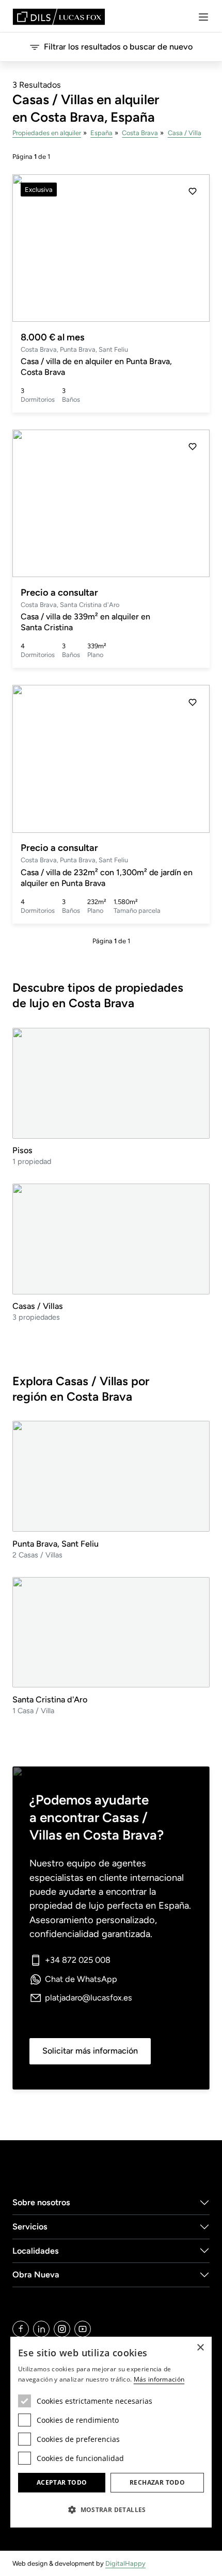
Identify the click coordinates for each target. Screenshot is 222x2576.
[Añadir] (193, 191)
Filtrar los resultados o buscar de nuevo (118, 47)
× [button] (200, 2348)
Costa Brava (140, 133)
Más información (159, 2379)
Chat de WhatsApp (81, 1979)
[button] (193, 248)
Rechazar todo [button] (157, 2482)
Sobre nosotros (41, 2202)
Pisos (22, 1150)
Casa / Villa (185, 133)
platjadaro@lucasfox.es (89, 1998)
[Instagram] (62, 2329)
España (101, 133)
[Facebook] (21, 2329)
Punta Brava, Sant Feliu (55, 1544)
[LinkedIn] (41, 2329)
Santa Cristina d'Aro (50, 1700)
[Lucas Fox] (59, 17)
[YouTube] (83, 2329)
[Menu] (203, 17)
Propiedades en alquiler (47, 133)
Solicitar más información (90, 2051)
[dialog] (111, 2432)
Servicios (30, 2227)
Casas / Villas (38, 1306)
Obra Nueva (36, 2275)
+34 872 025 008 (78, 1960)
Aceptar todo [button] (62, 2482)
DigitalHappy (125, 2563)
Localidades (36, 2251)
